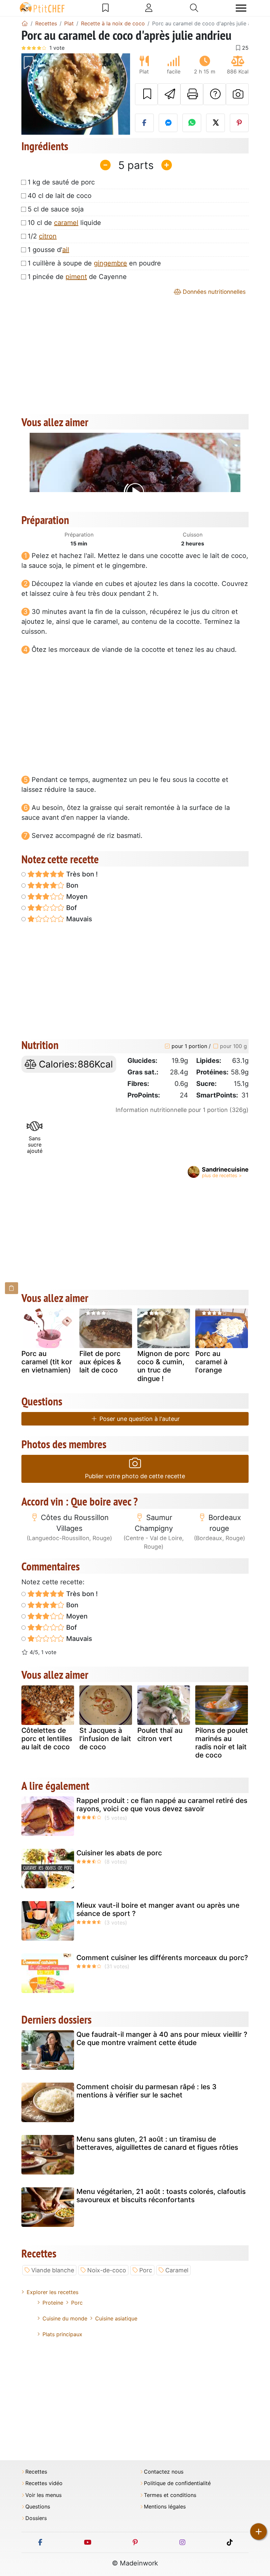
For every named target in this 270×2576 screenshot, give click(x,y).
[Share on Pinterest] (239, 123)
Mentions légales (165, 2507)
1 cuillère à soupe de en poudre (94, 263)
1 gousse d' (48, 250)
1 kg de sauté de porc (61, 182)
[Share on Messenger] (168, 123)
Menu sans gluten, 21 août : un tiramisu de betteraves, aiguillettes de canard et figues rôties (157, 2143)
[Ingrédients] (12, 1288)
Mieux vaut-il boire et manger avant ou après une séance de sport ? (158, 1909)
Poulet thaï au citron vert (160, 1734)
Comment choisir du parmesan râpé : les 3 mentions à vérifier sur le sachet (147, 2091)
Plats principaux (62, 2334)
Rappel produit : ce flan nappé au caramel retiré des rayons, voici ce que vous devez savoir (162, 1805)
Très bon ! (81, 874)
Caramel (177, 2270)
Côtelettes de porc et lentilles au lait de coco (47, 1739)
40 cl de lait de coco (60, 196)
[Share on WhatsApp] (192, 123)
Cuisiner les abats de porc (119, 1853)
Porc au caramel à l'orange (211, 1362)
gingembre (110, 263)
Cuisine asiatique (116, 2318)
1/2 (42, 236)
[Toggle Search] (194, 8)
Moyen (76, 897)
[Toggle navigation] (241, 8)
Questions (38, 2507)
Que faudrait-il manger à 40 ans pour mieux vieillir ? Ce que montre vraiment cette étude (162, 2038)
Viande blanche (53, 2270)
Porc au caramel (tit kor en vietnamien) (47, 1362)
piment (76, 277)
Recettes (36, 2472)
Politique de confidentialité (177, 2483)
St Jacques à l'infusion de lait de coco (105, 1739)
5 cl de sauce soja (56, 209)
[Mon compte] (149, 8)
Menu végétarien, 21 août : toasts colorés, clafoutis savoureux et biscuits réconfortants (161, 2196)
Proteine (53, 2303)
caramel (66, 223)
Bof (71, 908)
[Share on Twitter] (216, 123)
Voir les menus (43, 2495)
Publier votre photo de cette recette (135, 1476)
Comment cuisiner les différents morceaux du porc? (162, 1958)
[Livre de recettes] (106, 8)
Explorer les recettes (53, 2292)
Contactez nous (164, 2472)
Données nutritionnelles (213, 292)
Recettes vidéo (44, 2483)
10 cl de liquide (64, 223)
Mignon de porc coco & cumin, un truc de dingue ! (163, 1366)
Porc (146, 2270)
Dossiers (36, 2518)
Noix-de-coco (107, 2270)
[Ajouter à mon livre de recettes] (146, 94)
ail (66, 250)
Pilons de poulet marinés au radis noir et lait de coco (222, 1743)
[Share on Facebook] (144, 123)
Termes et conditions (170, 2495)
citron (48, 236)
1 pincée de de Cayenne (77, 277)
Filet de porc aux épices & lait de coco (100, 1362)
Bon (71, 885)
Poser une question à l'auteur (139, 1419)
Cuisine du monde (65, 2318)
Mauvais (78, 919)
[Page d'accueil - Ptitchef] (25, 23)
